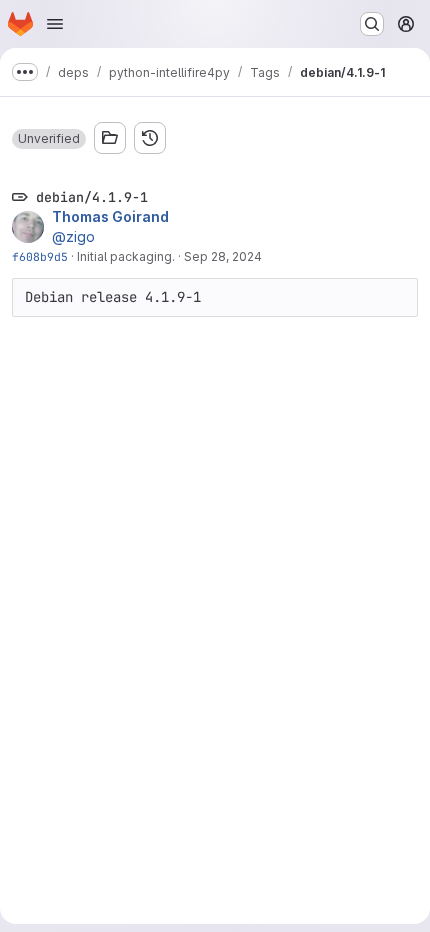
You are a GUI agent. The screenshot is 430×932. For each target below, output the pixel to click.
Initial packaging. (126, 256)
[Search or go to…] (372, 24)
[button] (49, 139)
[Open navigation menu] (55, 24)
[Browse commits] (150, 138)
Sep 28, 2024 (223, 256)
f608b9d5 (40, 256)
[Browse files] (110, 138)
